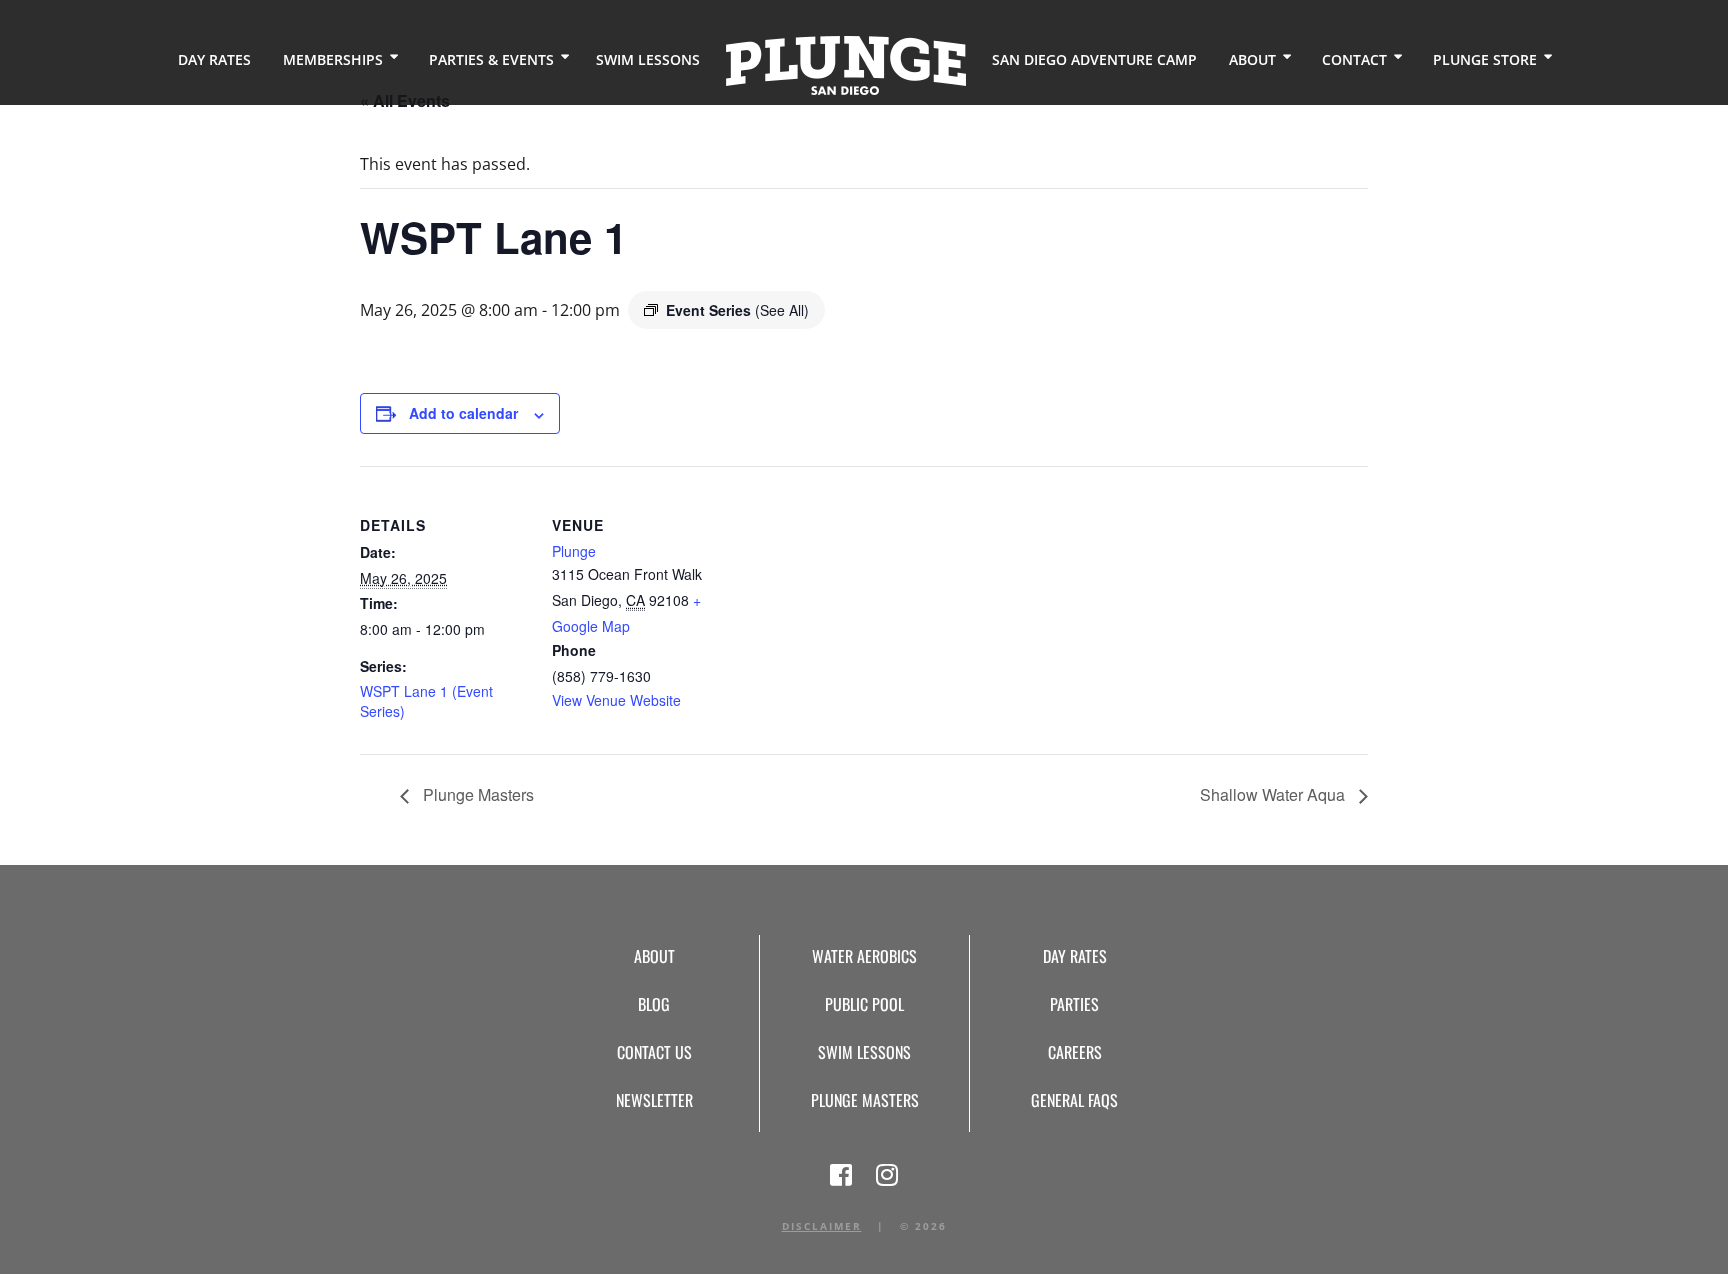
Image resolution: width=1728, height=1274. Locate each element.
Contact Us (654, 1052)
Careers (1075, 1052)
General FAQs (1074, 1100)
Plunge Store (1485, 59)
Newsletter (654, 1100)
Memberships (333, 59)
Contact (1354, 59)
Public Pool (864, 1004)
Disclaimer (822, 1226)
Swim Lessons (648, 59)
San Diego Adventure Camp (1094, 59)
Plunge (574, 551)
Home (846, 65)
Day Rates (214, 59)
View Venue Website (616, 700)
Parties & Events (491, 59)
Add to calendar (463, 413)
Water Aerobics (864, 956)
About (1252, 59)
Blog (654, 1004)
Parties (1074, 1004)
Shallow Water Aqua (1274, 794)
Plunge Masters (476, 794)
